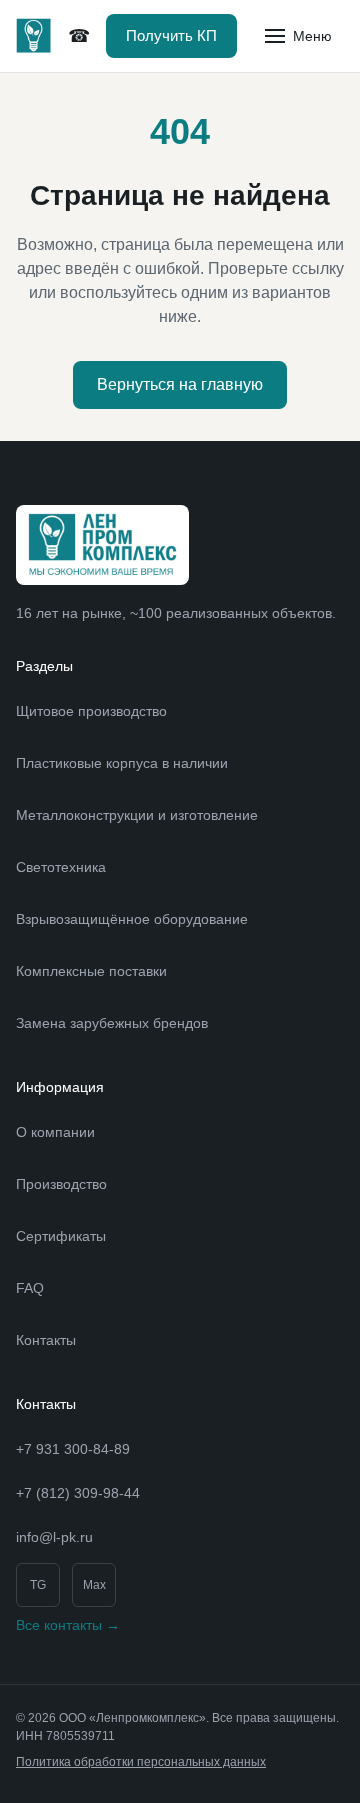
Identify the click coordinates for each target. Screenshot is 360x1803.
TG (38, 1585)
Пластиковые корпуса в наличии (122, 763)
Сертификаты (61, 1236)
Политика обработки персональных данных (141, 1762)
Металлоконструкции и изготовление (137, 815)
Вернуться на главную (180, 384)
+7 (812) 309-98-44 (79, 36)
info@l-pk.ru (54, 1537)
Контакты (46, 1340)
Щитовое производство (91, 711)
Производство (61, 1184)
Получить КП (171, 35)
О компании (55, 1132)
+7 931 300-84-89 (73, 1449)
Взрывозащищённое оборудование (132, 919)
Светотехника (61, 867)
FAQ (30, 1288)
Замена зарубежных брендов (112, 1023)
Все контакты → (68, 1625)
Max (94, 1585)
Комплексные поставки (91, 971)
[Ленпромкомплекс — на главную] (34, 36)
